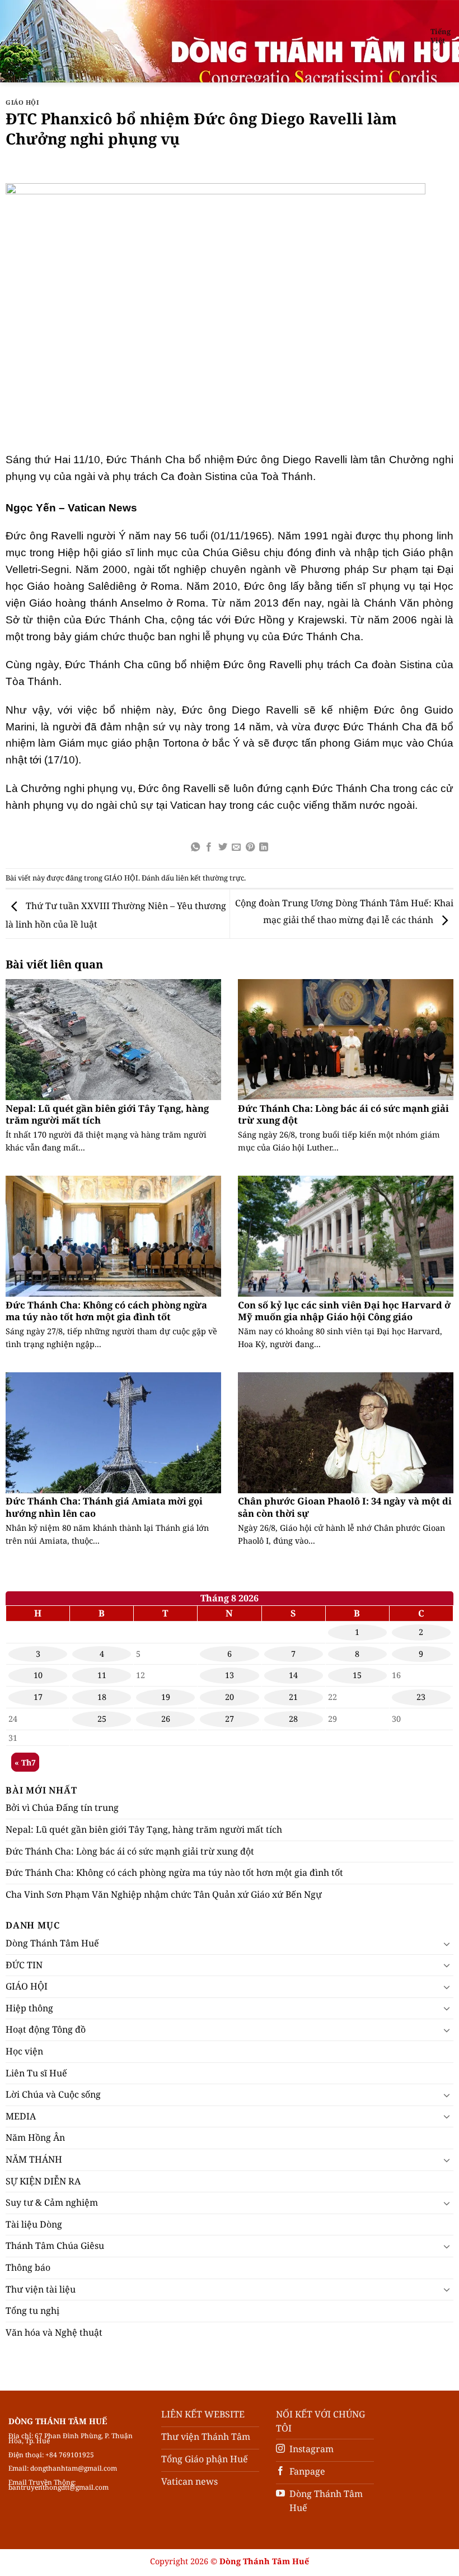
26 (166, 1719)
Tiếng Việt (441, 36)
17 (38, 1697)
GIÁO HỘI (22, 102)
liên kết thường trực (210, 878)
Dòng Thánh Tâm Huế (52, 1943)
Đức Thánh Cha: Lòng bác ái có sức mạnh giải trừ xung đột (343, 1114)
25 (102, 1719)
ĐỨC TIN (24, 1965)
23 (421, 1697)
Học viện (24, 2051)
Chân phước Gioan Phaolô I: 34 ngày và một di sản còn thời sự (345, 1507)
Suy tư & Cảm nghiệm (52, 2202)
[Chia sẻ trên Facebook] (209, 847)
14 (293, 1675)
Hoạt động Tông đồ (46, 2029)
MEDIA (21, 2116)
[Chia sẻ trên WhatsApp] (195, 847)
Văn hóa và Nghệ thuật (54, 2332)
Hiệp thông (29, 2008)
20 (230, 1697)
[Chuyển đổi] (447, 1944)
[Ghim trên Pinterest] (250, 847)
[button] (15, 41)
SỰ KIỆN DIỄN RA (43, 2181)
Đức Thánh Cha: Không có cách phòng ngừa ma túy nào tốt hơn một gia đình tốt (106, 1311)
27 (230, 1719)
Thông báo (28, 2267)
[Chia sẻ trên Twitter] (223, 847)
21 (293, 1697)
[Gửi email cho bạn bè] (236, 847)
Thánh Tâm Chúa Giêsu (55, 2246)
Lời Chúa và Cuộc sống (53, 2094)
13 (230, 1675)
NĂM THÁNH (34, 2159)
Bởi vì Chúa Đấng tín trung (62, 1808)
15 (357, 1675)
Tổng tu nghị (32, 2311)
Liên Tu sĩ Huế (36, 2073)
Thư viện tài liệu (41, 2289)
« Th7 (25, 1762)
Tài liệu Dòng (34, 2224)
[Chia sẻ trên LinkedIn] (264, 847)
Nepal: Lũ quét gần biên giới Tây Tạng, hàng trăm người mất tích (107, 1114)
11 (102, 1675)
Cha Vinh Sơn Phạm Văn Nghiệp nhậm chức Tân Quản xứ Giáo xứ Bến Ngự (164, 1894)
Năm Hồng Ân (35, 2137)
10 (38, 1675)
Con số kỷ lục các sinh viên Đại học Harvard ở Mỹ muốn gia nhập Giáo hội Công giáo (344, 1311)
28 (293, 1719)
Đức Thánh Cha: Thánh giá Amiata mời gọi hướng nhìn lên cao (104, 1507)
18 (102, 1697)
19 (166, 1697)
